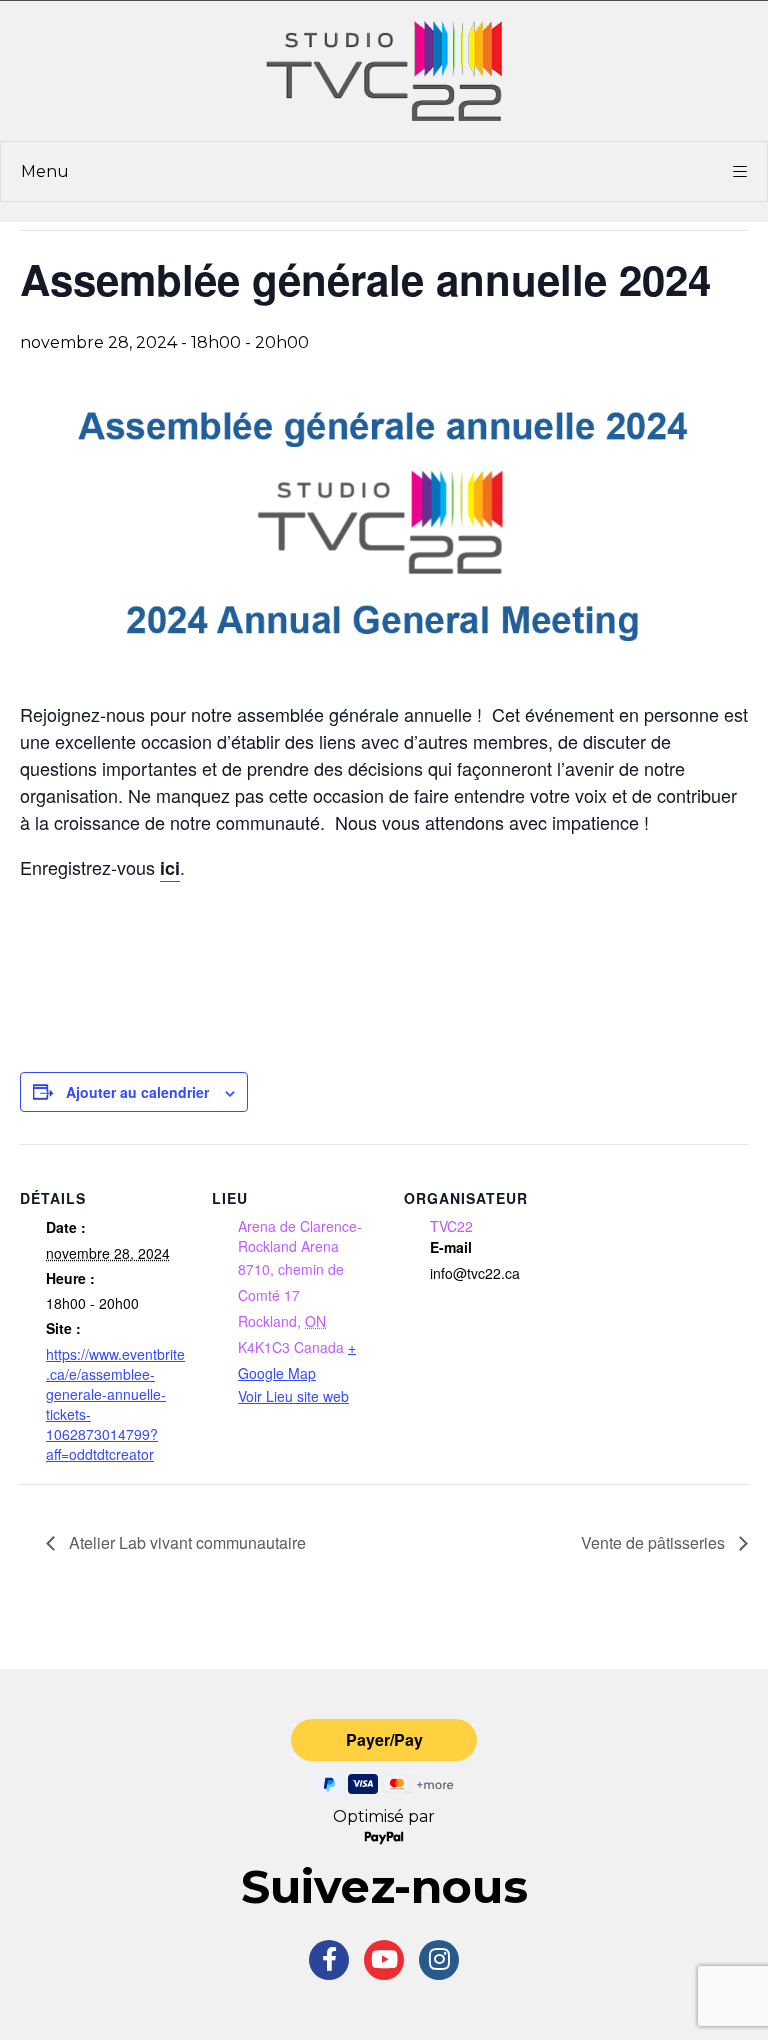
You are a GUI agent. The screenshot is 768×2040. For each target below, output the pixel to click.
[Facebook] (329, 1960)
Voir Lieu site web (293, 1396)
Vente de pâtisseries (655, 1542)
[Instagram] (439, 1960)
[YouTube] (384, 1960)
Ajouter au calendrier (137, 1092)
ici (170, 868)
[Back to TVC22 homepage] (384, 71)
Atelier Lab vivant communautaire (185, 1542)
